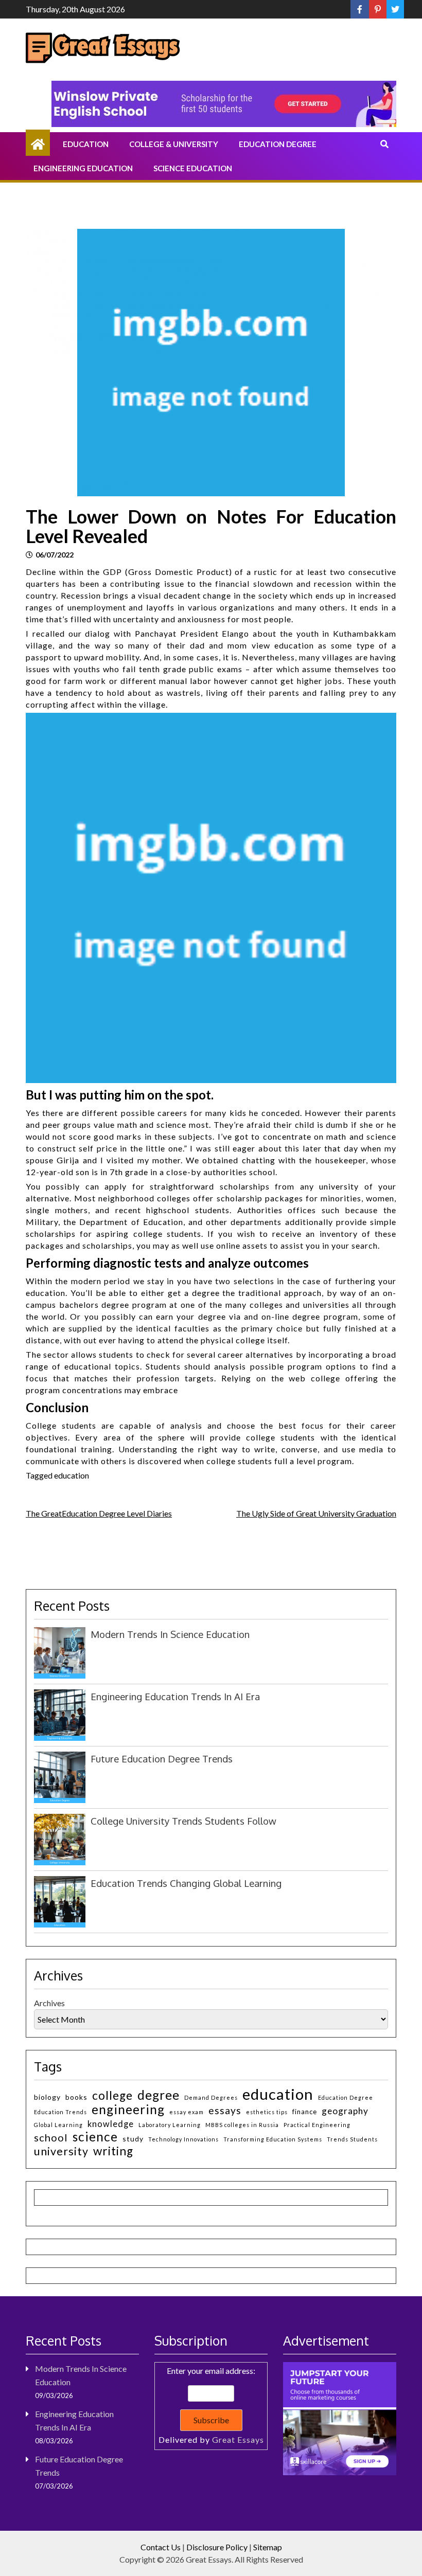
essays (225, 2110)
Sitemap (268, 2547)
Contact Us (161, 2547)
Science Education (193, 168)
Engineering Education (83, 168)
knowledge (111, 2124)
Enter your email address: (211, 2405)
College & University (174, 144)
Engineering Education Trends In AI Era (175, 1696)
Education (86, 144)
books (76, 2097)
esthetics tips (267, 2112)
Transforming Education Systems (273, 2139)
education (72, 1475)
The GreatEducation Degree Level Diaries (99, 1513)
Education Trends (60, 2112)
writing (113, 2151)
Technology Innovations (183, 2139)
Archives (49, 2003)
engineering (128, 2109)
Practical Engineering (317, 2125)
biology (47, 2097)
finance (305, 2112)
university (61, 2151)
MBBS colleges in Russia (242, 2125)
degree (159, 2095)
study (133, 2139)
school (51, 2138)
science (95, 2137)
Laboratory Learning (170, 2125)
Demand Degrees (211, 2097)
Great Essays (238, 2439)
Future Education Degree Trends (162, 1759)
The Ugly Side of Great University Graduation (316, 1513)
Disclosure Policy (217, 2547)
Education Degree (278, 144)
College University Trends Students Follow (183, 1821)
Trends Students (352, 2139)
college (112, 2095)
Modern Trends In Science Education (170, 1634)
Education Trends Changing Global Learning (186, 1883)
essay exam (187, 2112)
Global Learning (58, 2125)
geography (345, 2111)
